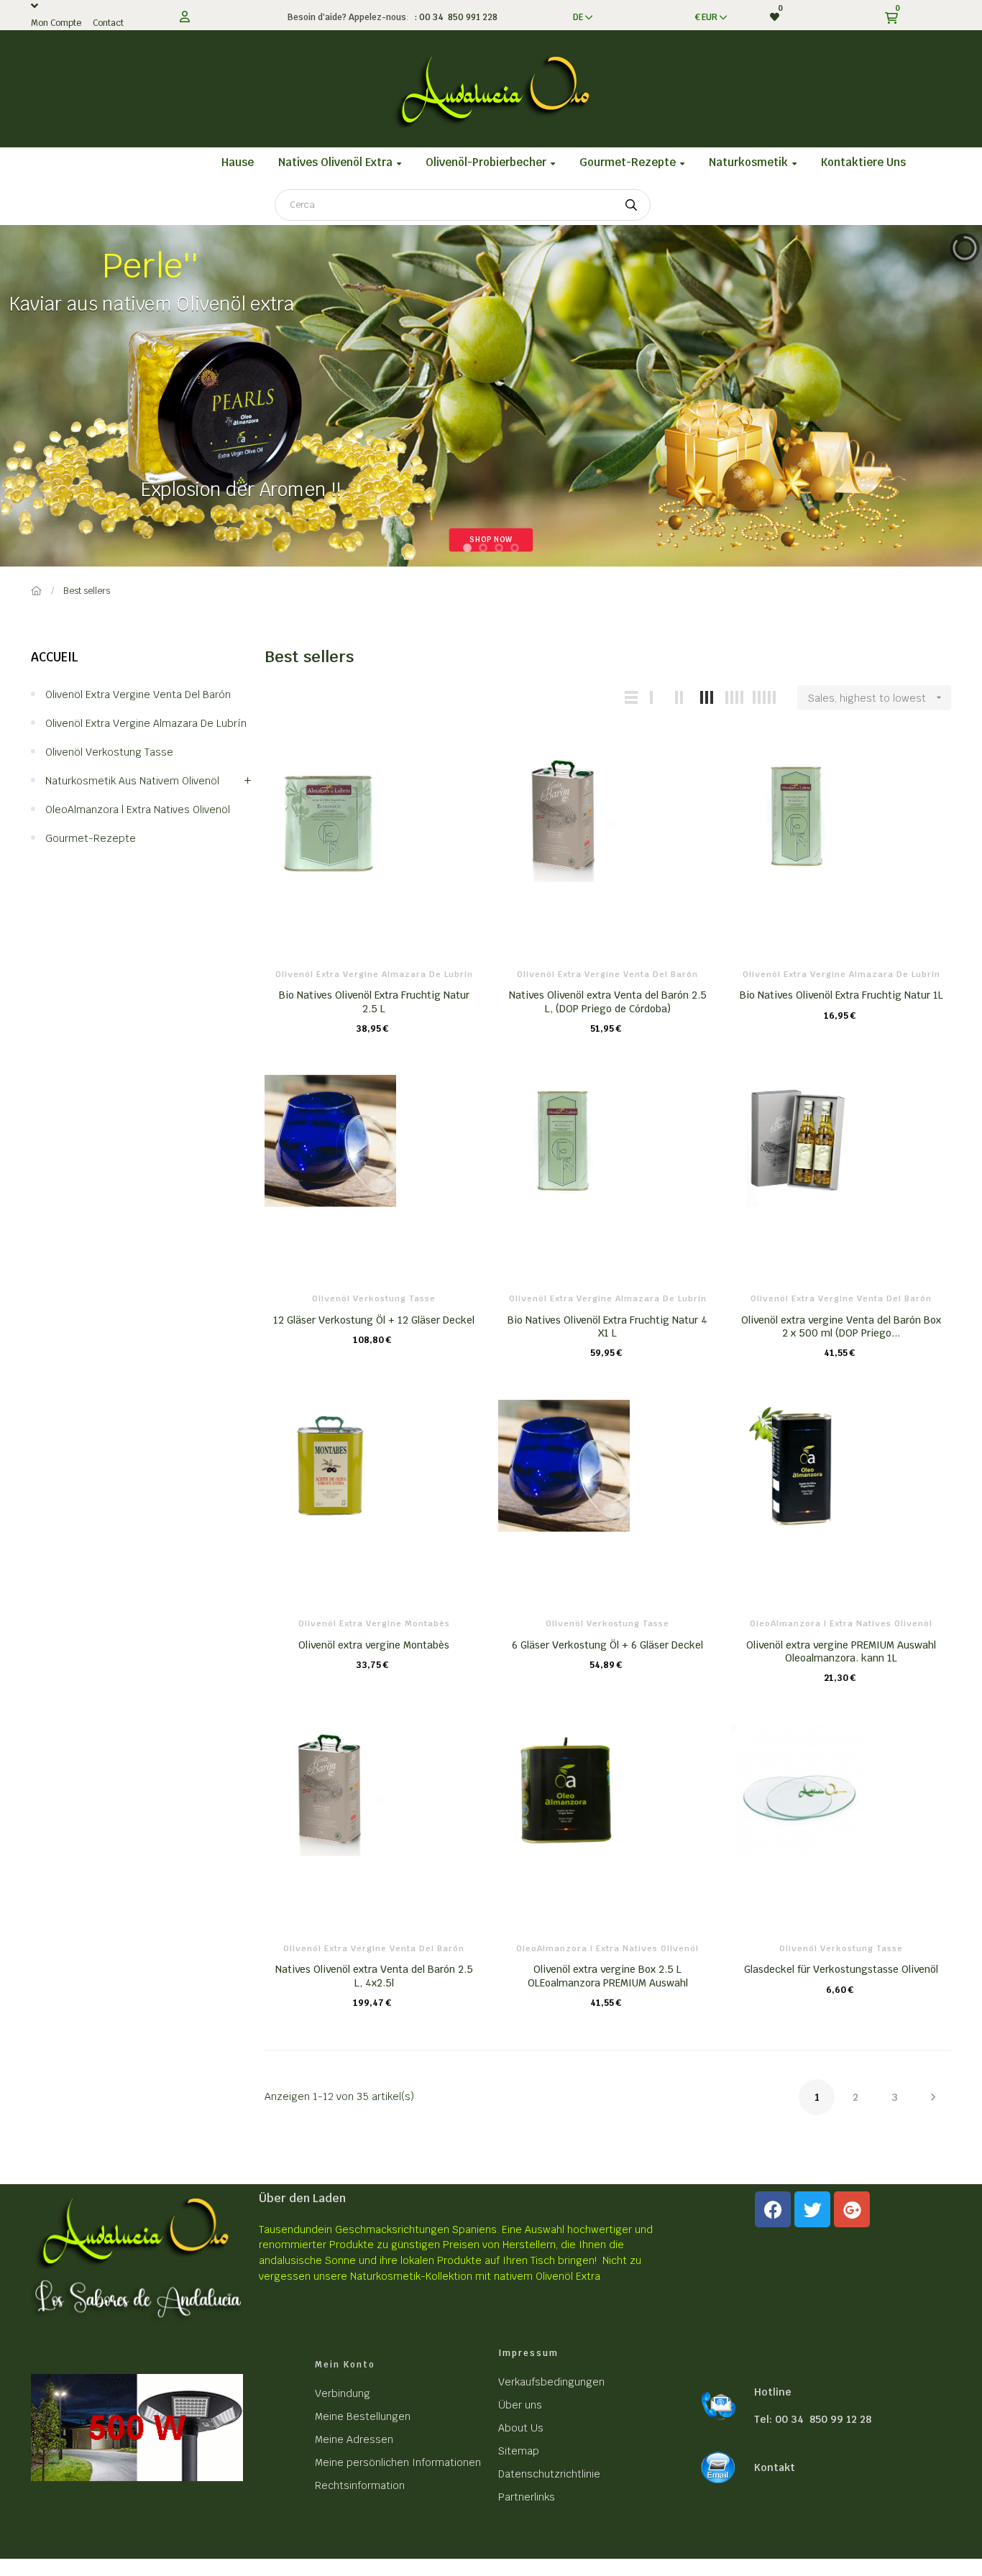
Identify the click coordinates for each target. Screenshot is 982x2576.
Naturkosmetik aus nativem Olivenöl (132, 781)
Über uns (520, 2405)
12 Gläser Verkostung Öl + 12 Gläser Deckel (374, 1320)
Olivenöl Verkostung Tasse (109, 752)
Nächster (933, 2097)
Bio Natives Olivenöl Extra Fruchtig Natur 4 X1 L (607, 1326)
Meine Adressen (354, 2439)
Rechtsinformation (360, 2485)
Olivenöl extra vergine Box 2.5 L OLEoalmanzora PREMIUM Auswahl (608, 1976)
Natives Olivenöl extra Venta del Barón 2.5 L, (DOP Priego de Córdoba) (608, 1001)
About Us (521, 2428)
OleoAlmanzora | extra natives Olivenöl (138, 810)
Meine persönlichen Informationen (398, 2462)
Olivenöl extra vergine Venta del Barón (138, 695)
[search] (631, 205)
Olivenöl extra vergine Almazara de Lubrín (146, 723)
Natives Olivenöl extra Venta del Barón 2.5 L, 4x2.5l (374, 1976)
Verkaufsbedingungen (551, 2382)
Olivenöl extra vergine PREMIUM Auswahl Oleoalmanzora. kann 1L (841, 1651)
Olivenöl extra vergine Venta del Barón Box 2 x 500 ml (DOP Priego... (841, 1326)
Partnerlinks (527, 2497)
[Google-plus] (852, 2209)
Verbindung (343, 2393)
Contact (108, 23)
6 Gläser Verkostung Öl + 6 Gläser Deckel (607, 1645)
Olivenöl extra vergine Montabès (374, 1623)
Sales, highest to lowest (876, 698)
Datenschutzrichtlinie (549, 2474)
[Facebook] (773, 2209)
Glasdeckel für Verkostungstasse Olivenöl (841, 1969)
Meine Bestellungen (363, 2416)
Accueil (55, 657)
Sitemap (519, 2451)
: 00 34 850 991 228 (454, 17)
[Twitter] (812, 2209)
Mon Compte (56, 23)
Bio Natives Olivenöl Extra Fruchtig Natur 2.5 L (374, 1001)
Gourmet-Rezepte (91, 838)
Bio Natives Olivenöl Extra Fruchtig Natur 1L (841, 995)
